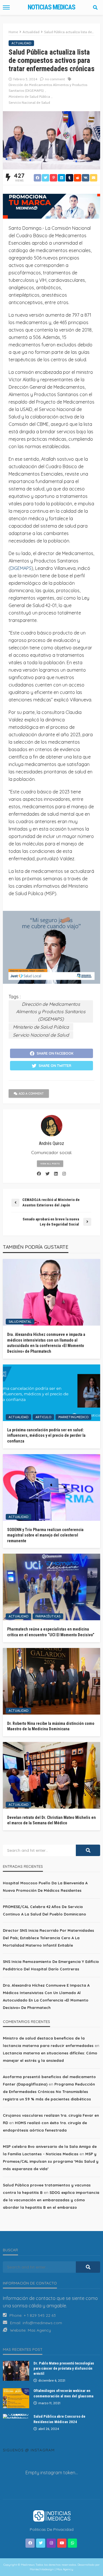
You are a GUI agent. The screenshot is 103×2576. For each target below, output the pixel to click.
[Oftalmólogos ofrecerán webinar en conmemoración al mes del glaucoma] (16, 2398)
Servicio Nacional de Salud (29, 102)
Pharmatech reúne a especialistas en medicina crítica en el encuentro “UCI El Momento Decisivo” (51, 1632)
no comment (55, 79)
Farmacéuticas (48, 1616)
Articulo (43, 1417)
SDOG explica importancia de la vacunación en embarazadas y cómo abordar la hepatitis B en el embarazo (51, 2200)
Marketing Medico (73, 1417)
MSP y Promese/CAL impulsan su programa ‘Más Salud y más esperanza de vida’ (51, 2161)
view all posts (50, 1164)
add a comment (31, 1094)
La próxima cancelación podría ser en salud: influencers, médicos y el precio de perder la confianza (46, 1435)
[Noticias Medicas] (51, 2515)
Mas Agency (39, 2330)
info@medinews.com (42, 2323)
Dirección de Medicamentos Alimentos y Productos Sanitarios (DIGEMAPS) (48, 88)
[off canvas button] (6, 7)
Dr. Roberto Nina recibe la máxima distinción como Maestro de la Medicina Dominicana (51, 1726)
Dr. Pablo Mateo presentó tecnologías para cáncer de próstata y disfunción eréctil (64, 2368)
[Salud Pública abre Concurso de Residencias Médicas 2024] (16, 2416)
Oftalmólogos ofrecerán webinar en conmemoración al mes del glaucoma (63, 2393)
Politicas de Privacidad (52, 2529)
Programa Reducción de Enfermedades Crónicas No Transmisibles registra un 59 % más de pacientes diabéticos (49, 2092)
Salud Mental (20, 1322)
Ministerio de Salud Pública (29, 96)
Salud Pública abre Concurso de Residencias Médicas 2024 (59, 2419)
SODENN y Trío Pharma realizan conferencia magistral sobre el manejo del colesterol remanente (45, 1535)
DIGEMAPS (21, 568)
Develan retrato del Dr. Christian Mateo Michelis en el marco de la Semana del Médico (51, 1820)
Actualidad (21, 43)
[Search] (95, 7)
